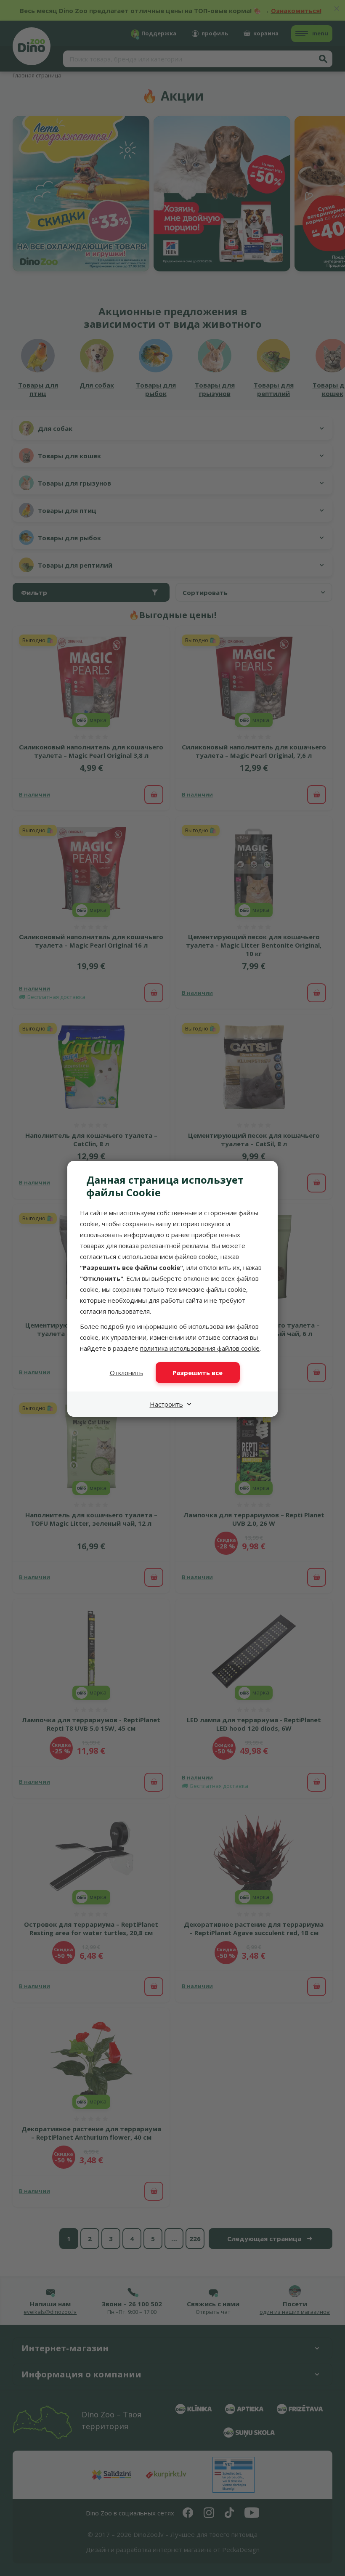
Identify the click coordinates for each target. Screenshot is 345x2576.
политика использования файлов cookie (200, 1348)
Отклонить (126, 1373)
